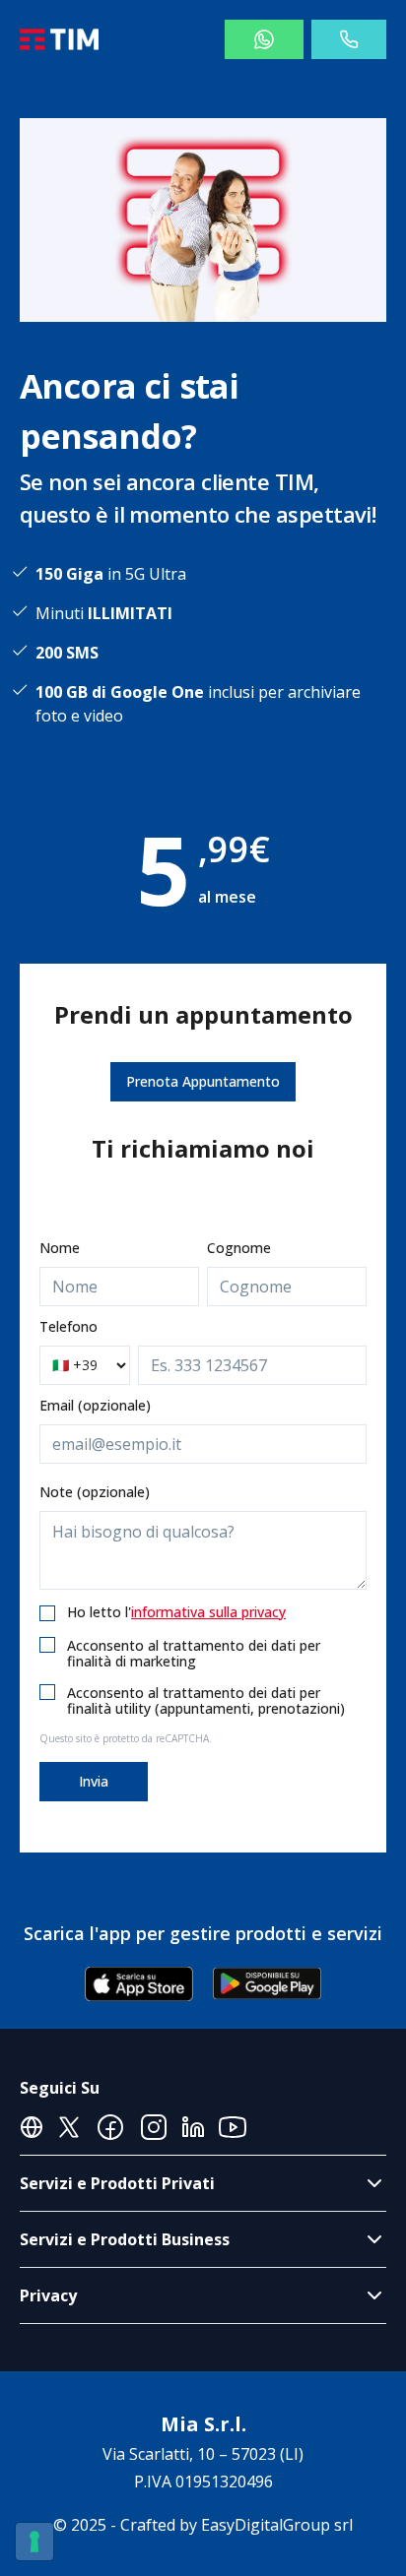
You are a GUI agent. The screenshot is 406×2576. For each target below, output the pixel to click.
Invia (94, 1781)
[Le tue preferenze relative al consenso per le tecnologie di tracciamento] (34, 2542)
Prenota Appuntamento (203, 1081)
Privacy (48, 2295)
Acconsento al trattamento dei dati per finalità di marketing (194, 1653)
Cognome (239, 1248)
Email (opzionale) (95, 1405)
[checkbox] (47, 1613)
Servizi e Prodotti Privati (117, 2183)
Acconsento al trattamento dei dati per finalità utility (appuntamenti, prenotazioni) (206, 1700)
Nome (60, 1248)
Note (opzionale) (95, 1492)
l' (205, 1612)
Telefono (68, 1326)
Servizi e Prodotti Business (125, 2239)
